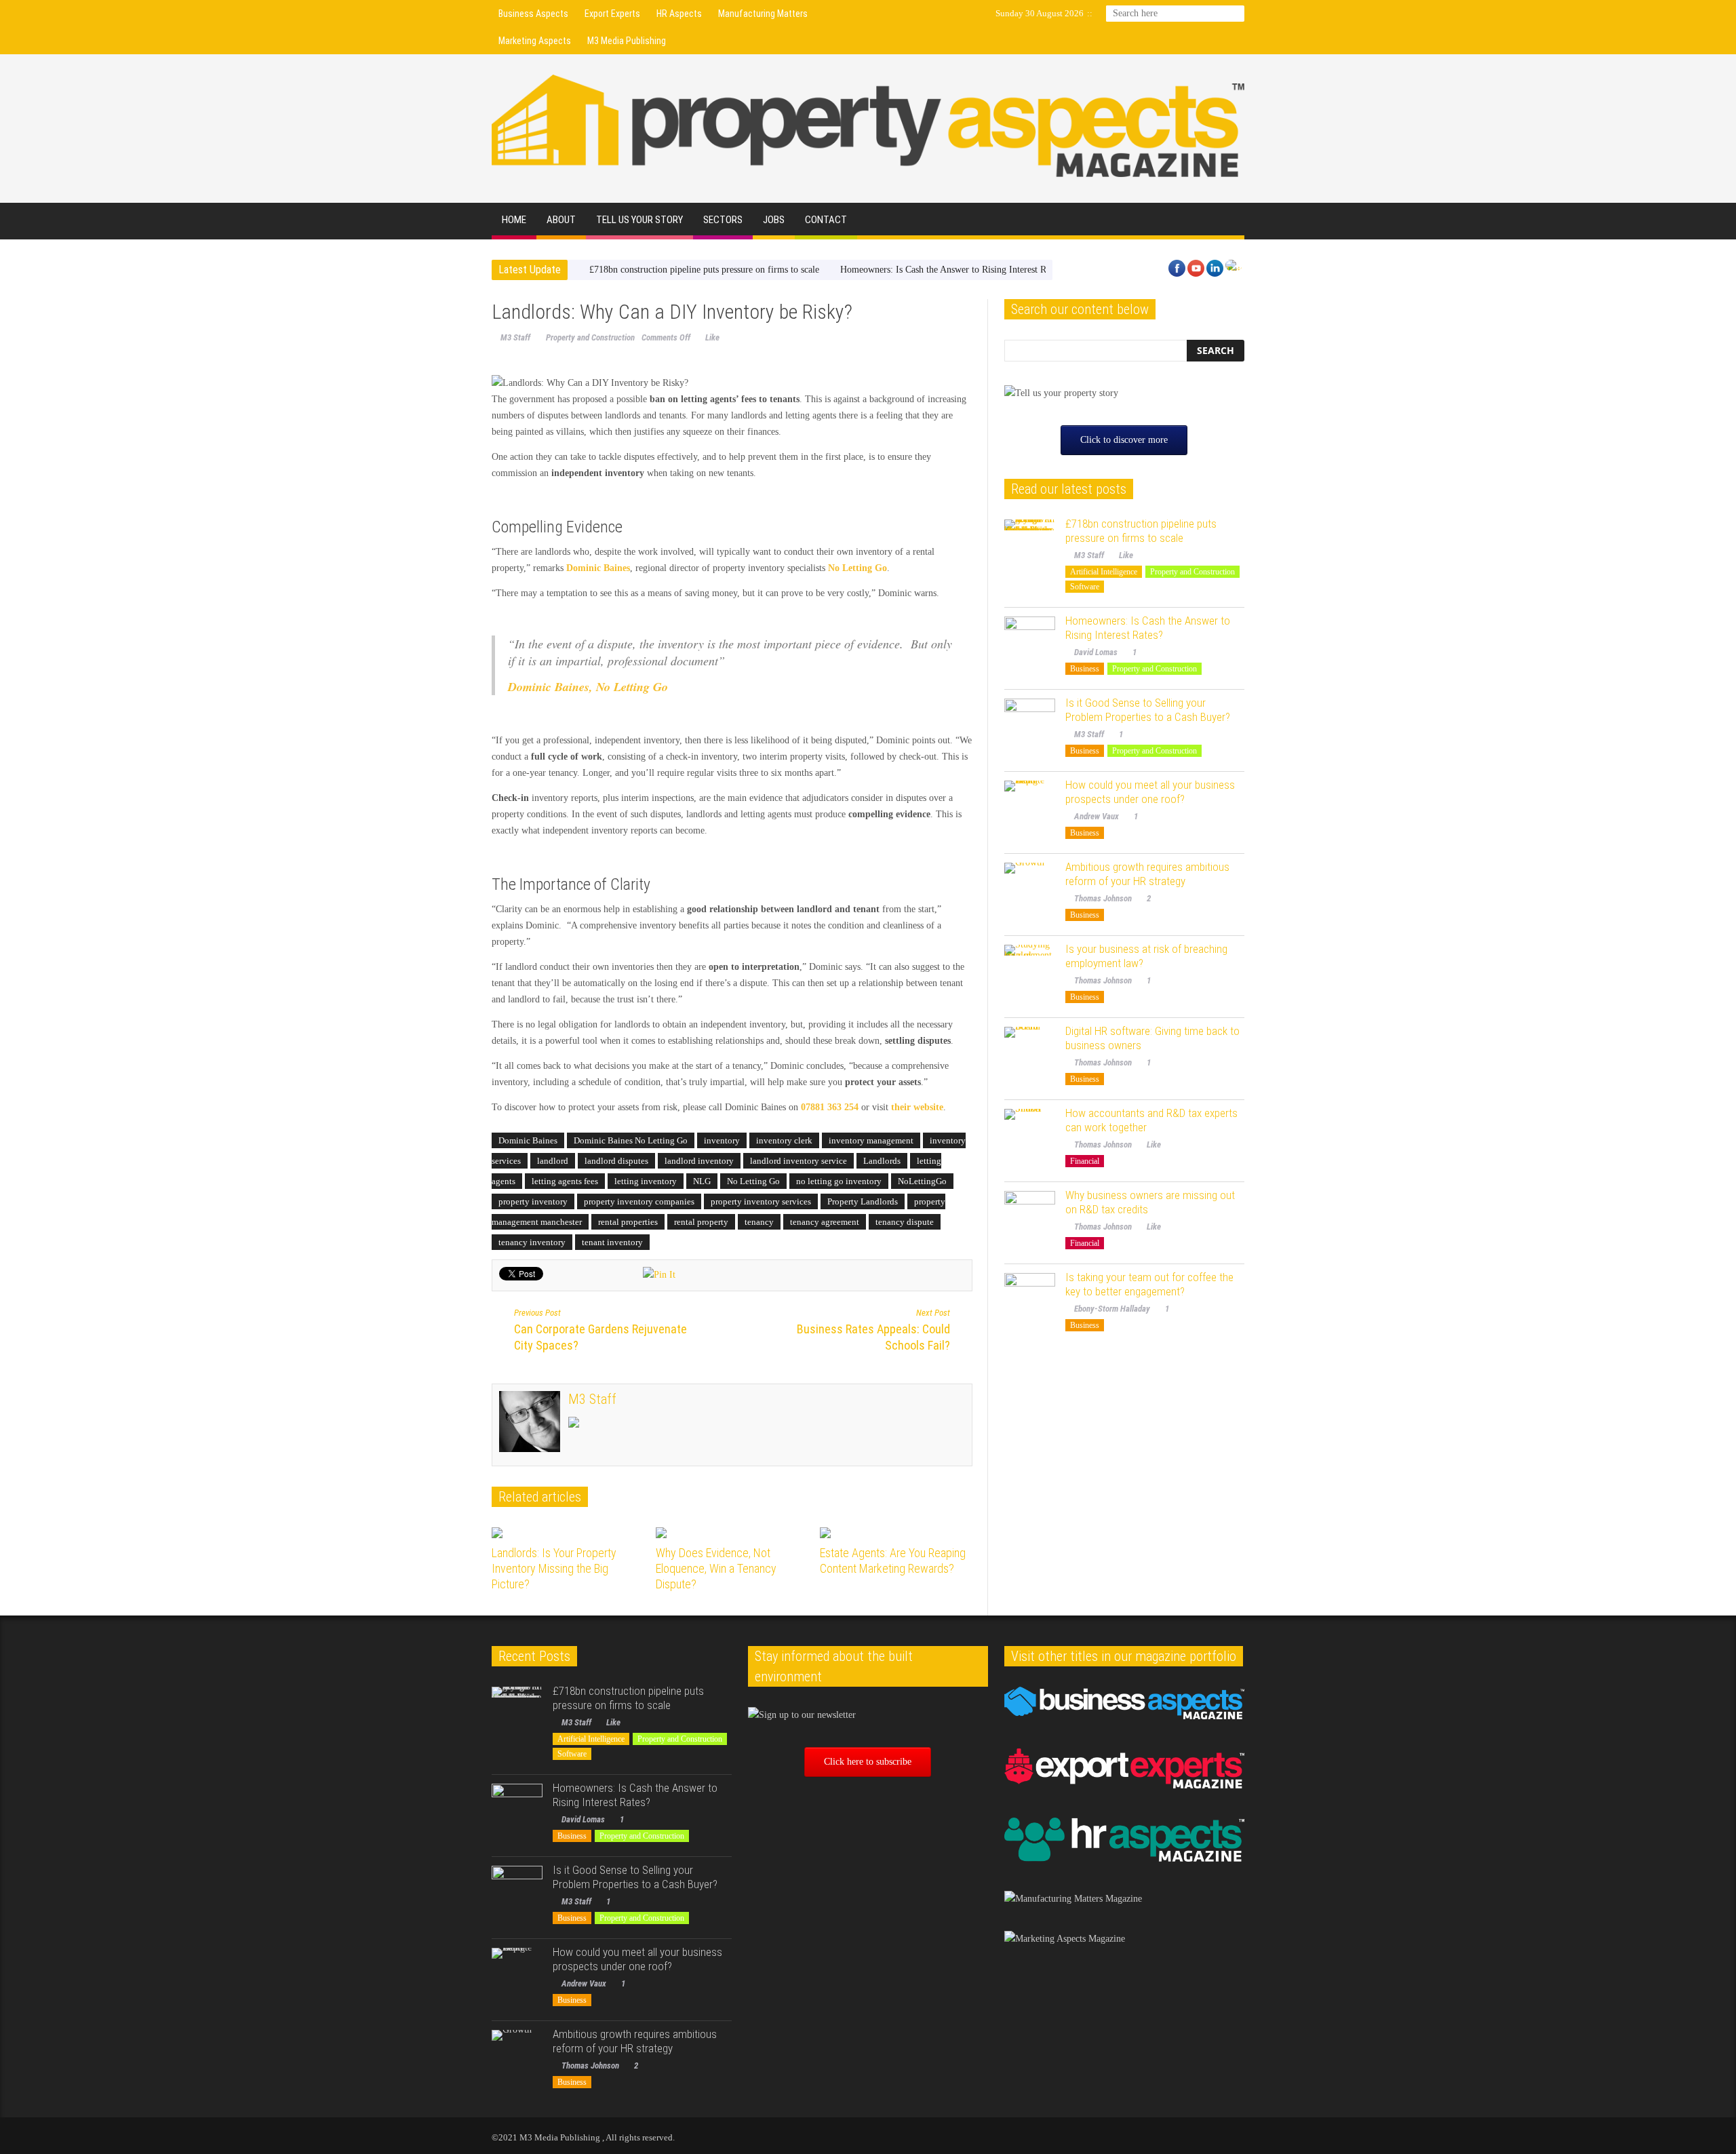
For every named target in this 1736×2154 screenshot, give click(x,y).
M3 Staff (515, 337)
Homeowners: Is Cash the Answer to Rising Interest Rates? (952, 270)
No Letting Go (753, 1181)
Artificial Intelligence (1104, 572)
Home (514, 220)
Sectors (723, 220)
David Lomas (1096, 652)
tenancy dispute (905, 1222)
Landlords (882, 1161)
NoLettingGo (922, 1181)
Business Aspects (533, 14)
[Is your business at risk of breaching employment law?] (1030, 970)
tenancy (759, 1222)
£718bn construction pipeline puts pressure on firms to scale (704, 270)
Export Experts (612, 14)
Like (712, 337)
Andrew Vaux (1097, 816)
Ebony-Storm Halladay (1112, 1309)
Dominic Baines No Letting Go (631, 1140)
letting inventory (646, 1181)
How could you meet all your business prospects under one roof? (1150, 792)
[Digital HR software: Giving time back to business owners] (1030, 1052)
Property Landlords (863, 1201)
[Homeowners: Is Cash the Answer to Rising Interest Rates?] (1030, 642)
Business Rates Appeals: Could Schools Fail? (873, 1330)
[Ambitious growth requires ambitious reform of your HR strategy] (1030, 888)
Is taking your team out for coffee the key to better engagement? (1149, 1284)
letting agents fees (565, 1181)
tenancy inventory (532, 1242)
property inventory (533, 1201)
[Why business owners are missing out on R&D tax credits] (1030, 1216)
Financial (1085, 1161)
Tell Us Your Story (639, 220)
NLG (702, 1181)
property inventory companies (639, 1201)
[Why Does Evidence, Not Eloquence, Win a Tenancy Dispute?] (733, 1533)
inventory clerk (784, 1140)
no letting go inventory (839, 1181)
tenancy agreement (825, 1222)
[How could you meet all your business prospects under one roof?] (1030, 806)
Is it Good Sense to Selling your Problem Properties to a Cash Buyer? (1148, 710)
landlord (553, 1161)
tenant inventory (612, 1242)
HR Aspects (679, 14)
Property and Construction (590, 337)
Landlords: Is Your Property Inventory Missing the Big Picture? (554, 1568)
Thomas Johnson (1103, 898)
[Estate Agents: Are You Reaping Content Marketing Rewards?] (897, 1533)
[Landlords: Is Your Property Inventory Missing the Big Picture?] (569, 1533)
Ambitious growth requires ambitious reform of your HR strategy (1147, 874)
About (561, 220)
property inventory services (761, 1201)
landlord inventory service (798, 1161)
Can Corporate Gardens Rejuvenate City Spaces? (600, 1330)
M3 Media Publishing (627, 41)
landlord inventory (699, 1161)
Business (1085, 669)
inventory (722, 1140)
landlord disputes (616, 1161)
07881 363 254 (830, 1107)
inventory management (871, 1140)
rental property (701, 1222)
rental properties (628, 1222)
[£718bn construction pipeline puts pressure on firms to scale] (1030, 545)
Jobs (774, 220)
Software (1085, 587)
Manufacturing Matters (763, 14)
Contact (826, 220)
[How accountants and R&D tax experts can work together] (1030, 1134)
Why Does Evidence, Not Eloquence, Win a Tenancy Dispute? (716, 1568)
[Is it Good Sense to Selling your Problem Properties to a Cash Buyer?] (1030, 724)
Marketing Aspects (535, 41)
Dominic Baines (528, 1140)
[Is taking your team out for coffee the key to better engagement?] (1030, 1298)
